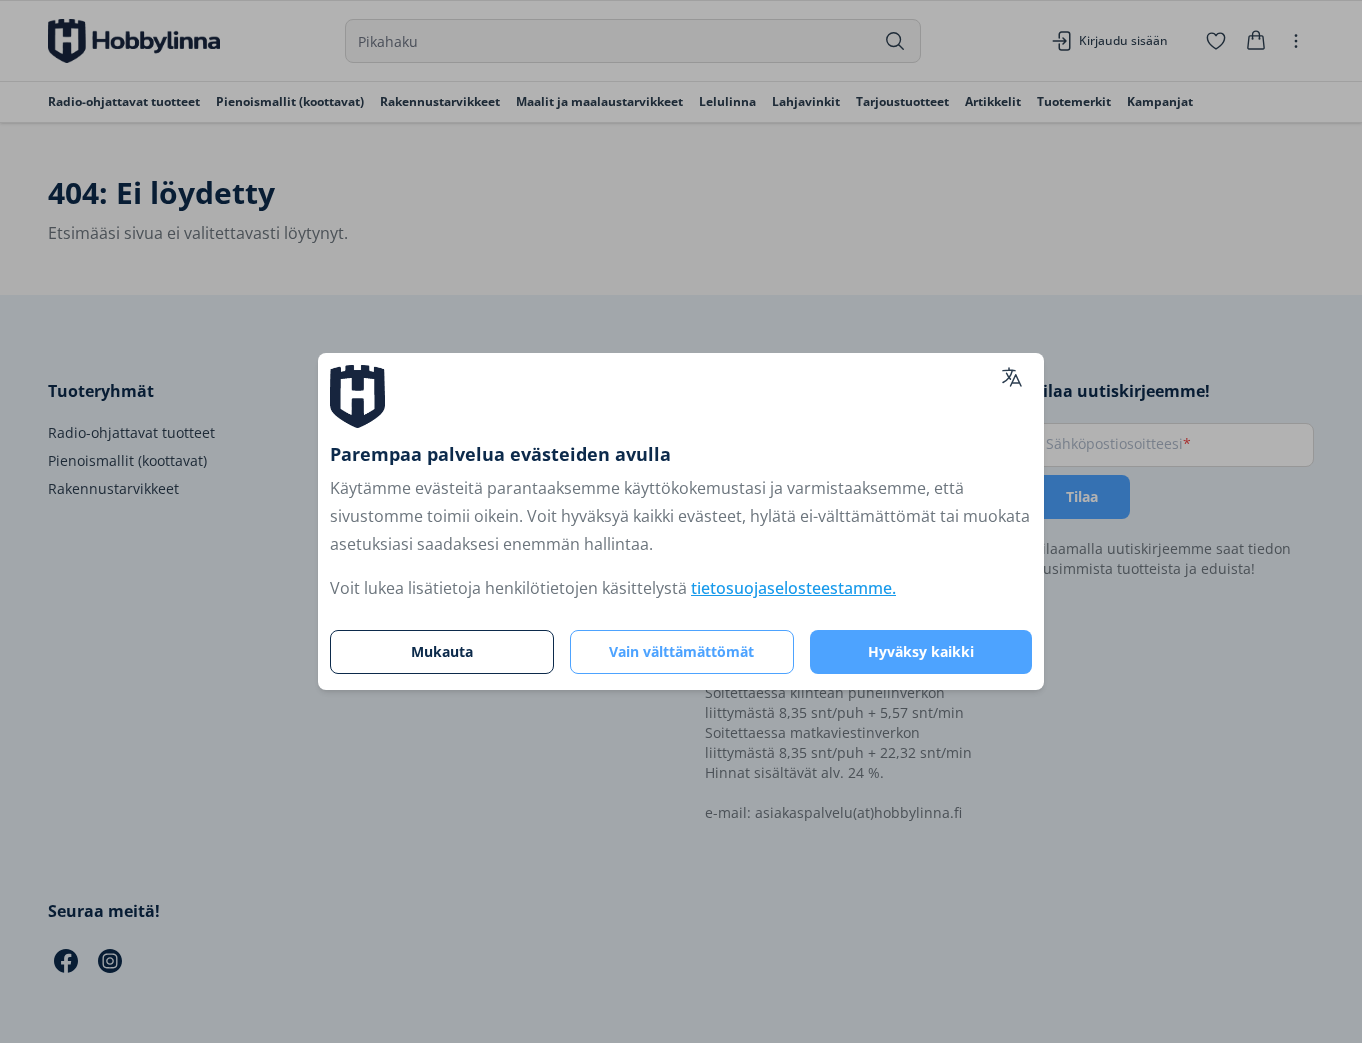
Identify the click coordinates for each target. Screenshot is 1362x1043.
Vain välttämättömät (681, 651)
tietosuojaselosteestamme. (793, 588)
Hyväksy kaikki (921, 651)
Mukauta (442, 651)
